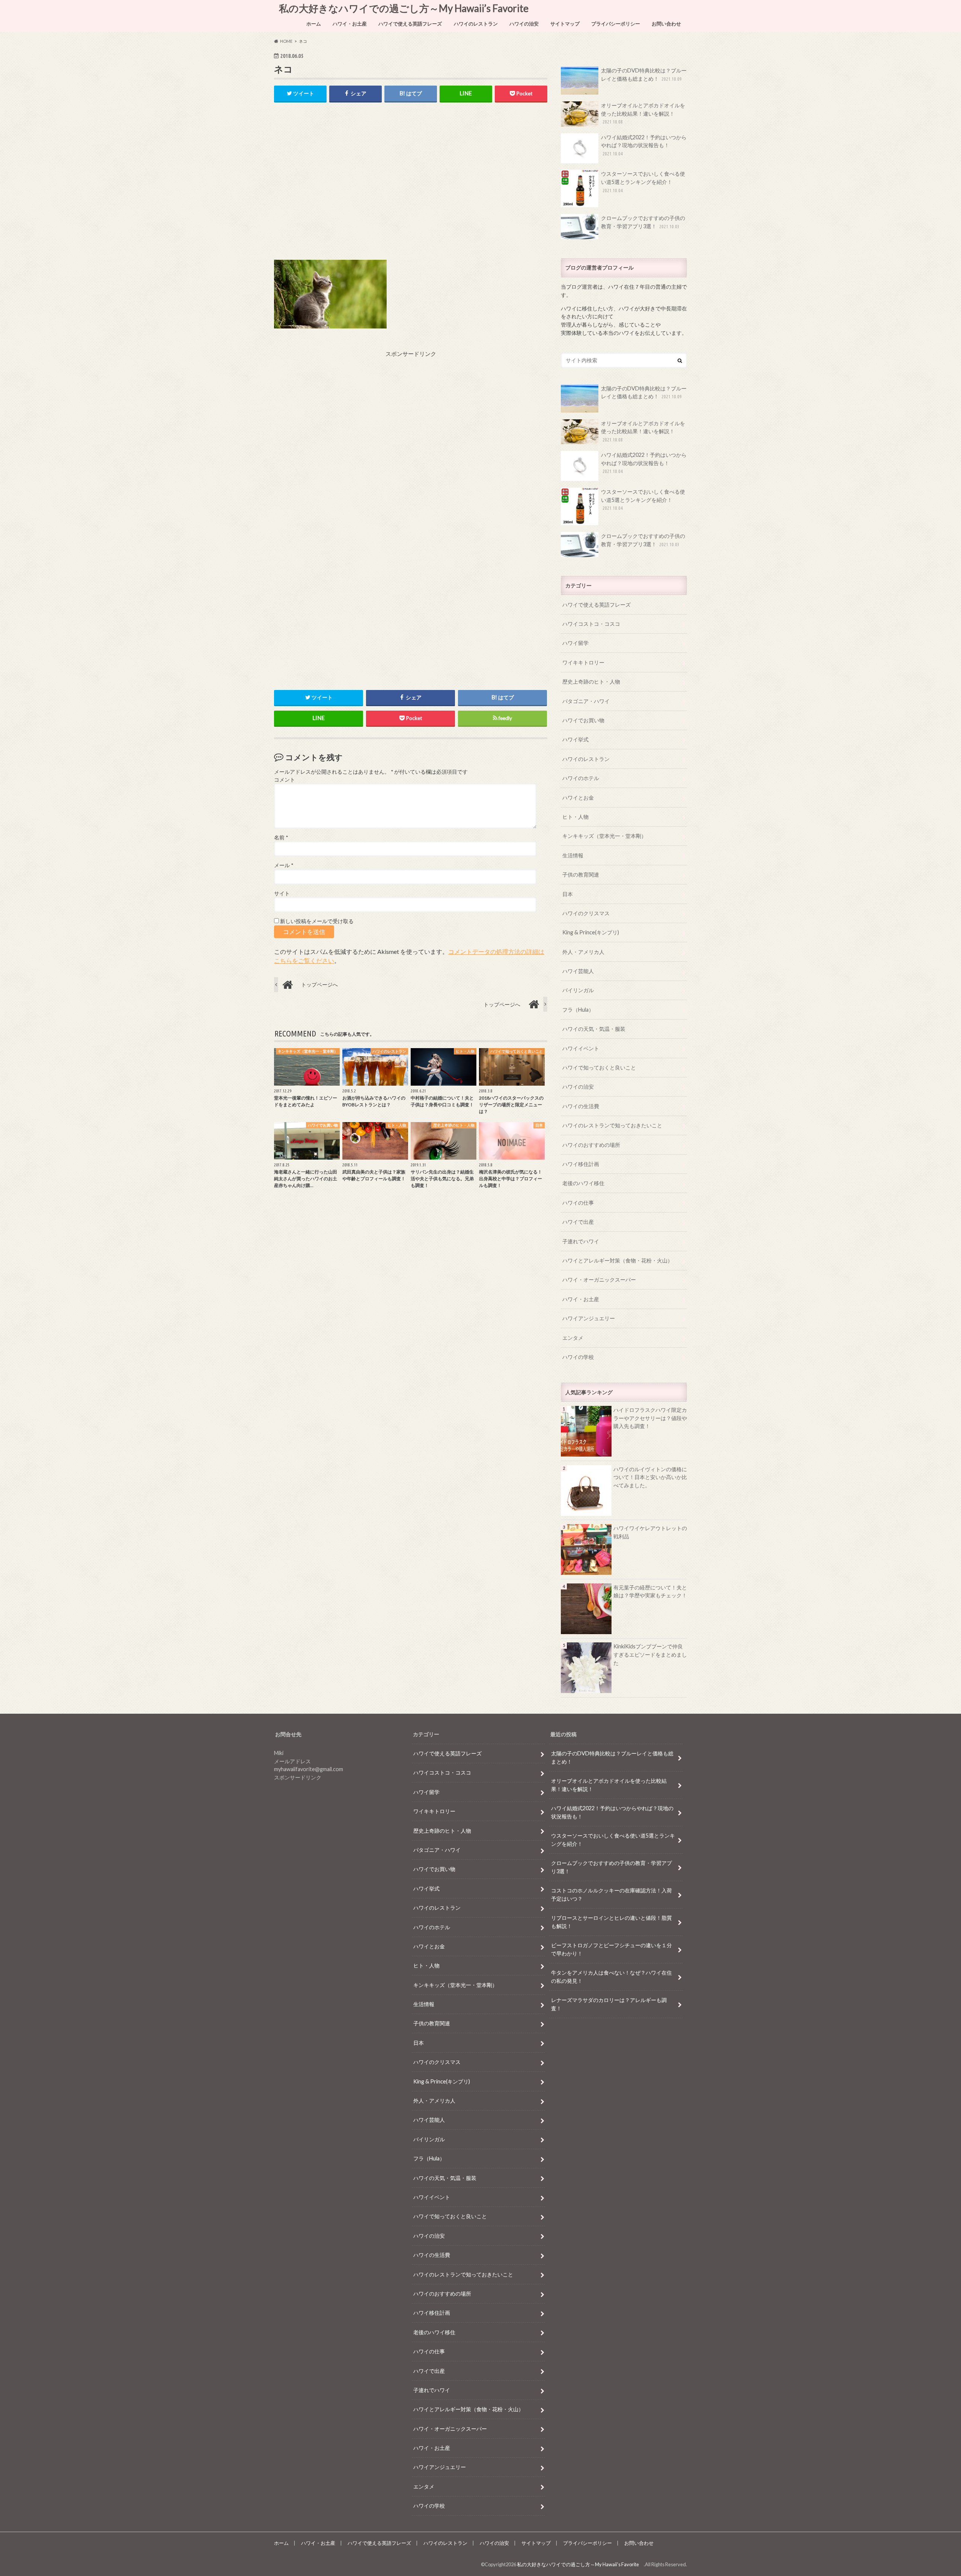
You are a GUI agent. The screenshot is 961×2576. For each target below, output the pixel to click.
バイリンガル (578, 990)
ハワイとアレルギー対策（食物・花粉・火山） (618, 1260)
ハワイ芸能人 (578, 971)
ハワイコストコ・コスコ (591, 624)
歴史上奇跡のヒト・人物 (591, 682)
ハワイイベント (581, 1048)
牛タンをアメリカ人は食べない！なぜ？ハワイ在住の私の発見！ (612, 1977)
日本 (568, 894)
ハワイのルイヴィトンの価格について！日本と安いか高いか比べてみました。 (650, 1477)
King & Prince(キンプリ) (591, 932)
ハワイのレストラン (476, 24)
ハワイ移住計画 (581, 1164)
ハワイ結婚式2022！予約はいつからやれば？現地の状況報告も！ (644, 145)
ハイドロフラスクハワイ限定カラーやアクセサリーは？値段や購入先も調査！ (650, 1418)
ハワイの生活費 (581, 1106)
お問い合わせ (666, 24)
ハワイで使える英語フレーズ (410, 24)
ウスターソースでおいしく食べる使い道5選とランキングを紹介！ (643, 182)
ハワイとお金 (578, 798)
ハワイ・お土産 (350, 24)
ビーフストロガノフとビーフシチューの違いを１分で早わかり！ (612, 1949)
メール (284, 865)
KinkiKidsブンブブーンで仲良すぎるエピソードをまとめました (650, 1654)
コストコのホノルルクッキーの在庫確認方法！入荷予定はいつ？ (612, 1894)
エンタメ (573, 1338)
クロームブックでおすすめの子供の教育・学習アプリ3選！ (643, 222)
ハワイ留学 (575, 643)
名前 (281, 838)
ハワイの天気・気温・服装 (594, 1029)
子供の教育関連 (581, 874)
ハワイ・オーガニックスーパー (599, 1280)
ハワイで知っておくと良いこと (599, 1067)
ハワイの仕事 (578, 1203)
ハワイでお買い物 (583, 720)
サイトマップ (565, 24)
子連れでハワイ (581, 1241)
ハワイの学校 (578, 1357)
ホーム (314, 24)
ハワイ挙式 (575, 739)
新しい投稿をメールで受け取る (317, 921)
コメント (285, 780)
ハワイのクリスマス (586, 913)
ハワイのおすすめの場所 (591, 1145)
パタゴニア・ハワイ (586, 701)
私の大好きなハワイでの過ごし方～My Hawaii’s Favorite (406, 8)
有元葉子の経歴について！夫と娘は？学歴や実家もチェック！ (650, 1592)
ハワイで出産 (578, 1222)
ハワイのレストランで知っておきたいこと (612, 1125)
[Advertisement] (411, 187)
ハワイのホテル (581, 778)
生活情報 (573, 855)
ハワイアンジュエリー (589, 1318)
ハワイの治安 (524, 24)
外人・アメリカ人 (583, 952)
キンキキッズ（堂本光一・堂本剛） (604, 836)
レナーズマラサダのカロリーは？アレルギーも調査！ (609, 2004)
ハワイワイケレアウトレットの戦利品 (650, 1532)
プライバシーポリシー (616, 24)
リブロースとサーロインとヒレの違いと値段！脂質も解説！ (612, 1922)
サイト (282, 893)
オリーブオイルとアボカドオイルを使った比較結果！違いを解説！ (643, 113)
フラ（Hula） (578, 1010)
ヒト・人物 (575, 817)
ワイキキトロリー (583, 662)
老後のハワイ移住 (583, 1183)
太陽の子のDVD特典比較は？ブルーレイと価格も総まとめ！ (644, 75)
